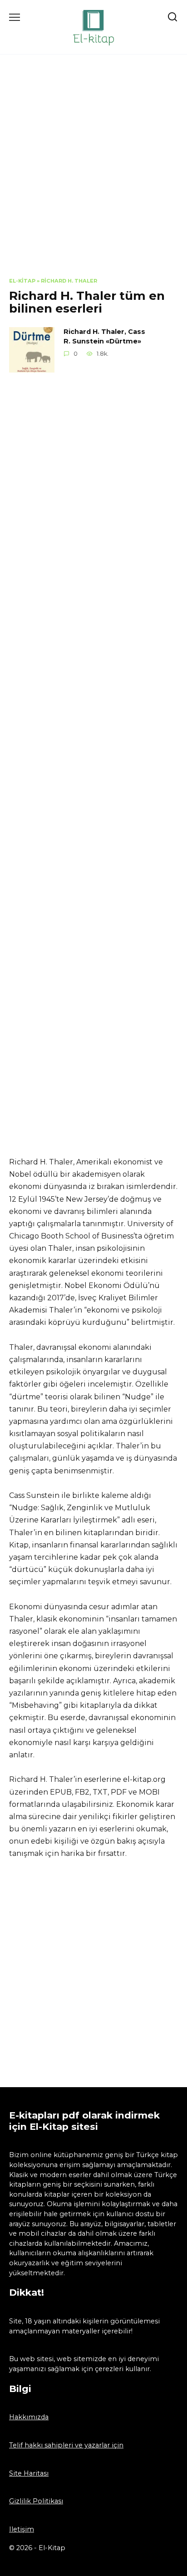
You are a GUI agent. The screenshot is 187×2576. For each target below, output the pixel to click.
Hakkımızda (29, 2417)
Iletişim (22, 2529)
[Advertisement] (93, 173)
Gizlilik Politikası (36, 2501)
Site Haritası (29, 2473)
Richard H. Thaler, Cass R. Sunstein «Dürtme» (104, 337)
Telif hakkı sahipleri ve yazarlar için (66, 2445)
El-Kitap (22, 281)
